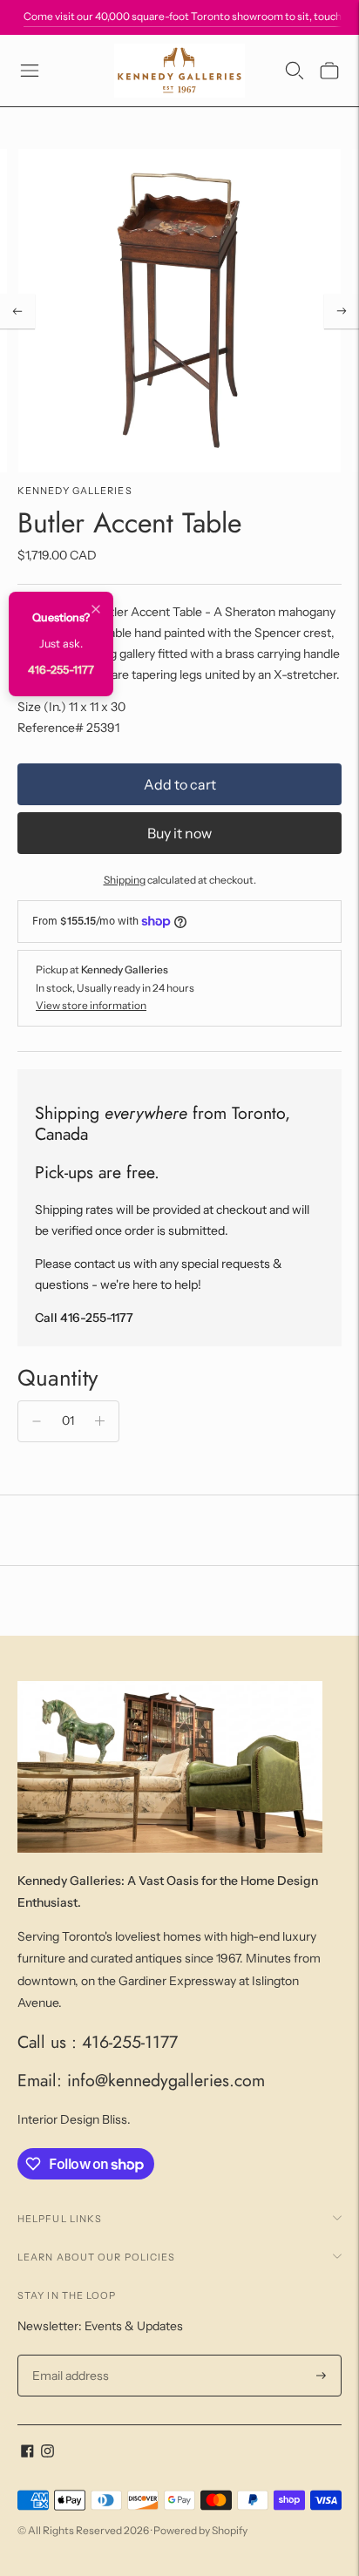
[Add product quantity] (100, 1421)
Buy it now (179, 833)
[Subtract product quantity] (37, 1421)
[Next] (342, 311)
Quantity (58, 1378)
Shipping (125, 880)
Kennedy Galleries (75, 491)
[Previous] (17, 311)
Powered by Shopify (200, 2530)
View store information (91, 1005)
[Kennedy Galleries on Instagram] (47, 2453)
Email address (68, 2355)
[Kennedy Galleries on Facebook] (27, 2453)
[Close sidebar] (96, 610)
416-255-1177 (61, 670)
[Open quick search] (295, 71)
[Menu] (30, 71)
